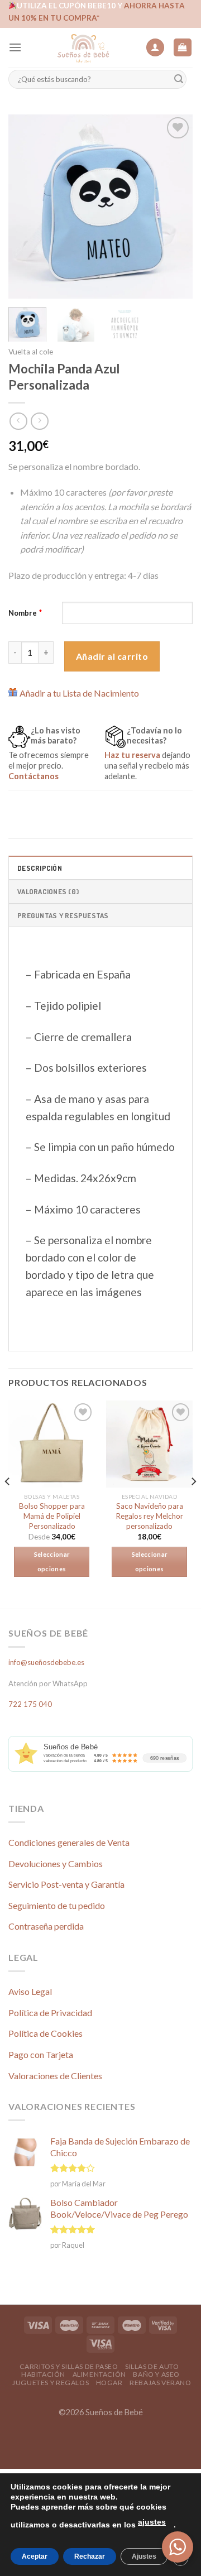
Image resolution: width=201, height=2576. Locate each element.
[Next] (175, 207)
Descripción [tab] (40, 868)
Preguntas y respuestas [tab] (63, 915)
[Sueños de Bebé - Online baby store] (83, 47)
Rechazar (90, 2556)
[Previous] (26, 207)
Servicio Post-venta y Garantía (66, 1884)
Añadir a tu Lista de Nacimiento (79, 693)
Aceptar (35, 2556)
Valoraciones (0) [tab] (48, 891)
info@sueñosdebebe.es (46, 1662)
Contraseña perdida (46, 1926)
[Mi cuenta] (155, 48)
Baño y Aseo (156, 2374)
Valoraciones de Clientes (55, 2076)
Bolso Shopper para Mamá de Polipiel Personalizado (52, 1516)
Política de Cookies (46, 2033)
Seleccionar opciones (52, 1562)
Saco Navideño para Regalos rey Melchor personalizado (149, 1516)
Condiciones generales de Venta (69, 1842)
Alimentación (99, 2374)
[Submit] (179, 80)
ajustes (152, 2522)
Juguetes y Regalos (51, 2383)
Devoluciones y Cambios (56, 1863)
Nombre (23, 613)
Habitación (43, 2374)
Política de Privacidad (50, 2013)
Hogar (109, 2383)
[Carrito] (183, 48)
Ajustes (144, 2556)
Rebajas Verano (161, 2383)
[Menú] (15, 47)
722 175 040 (30, 1704)
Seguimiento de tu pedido (57, 1905)
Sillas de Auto (152, 2366)
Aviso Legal (30, 1991)
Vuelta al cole (31, 352)
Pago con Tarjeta (41, 2054)
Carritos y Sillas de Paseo (69, 2366)
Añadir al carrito (112, 656)
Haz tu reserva (132, 755)
